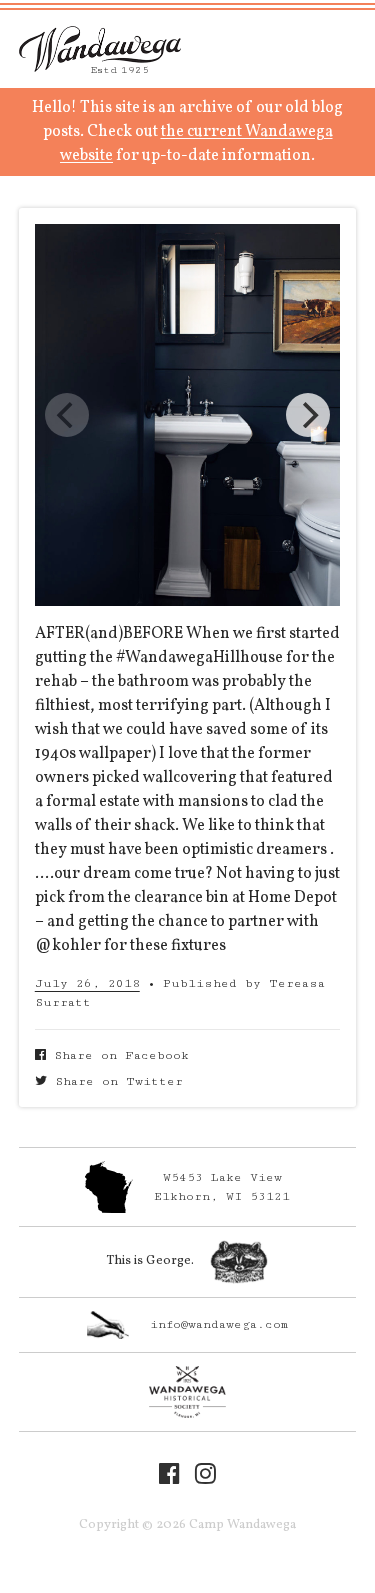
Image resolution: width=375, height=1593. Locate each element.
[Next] (308, 415)
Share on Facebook (117, 1055)
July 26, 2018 (87, 983)
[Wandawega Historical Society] (188, 1392)
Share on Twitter (115, 1081)
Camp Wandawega (100, 49)
